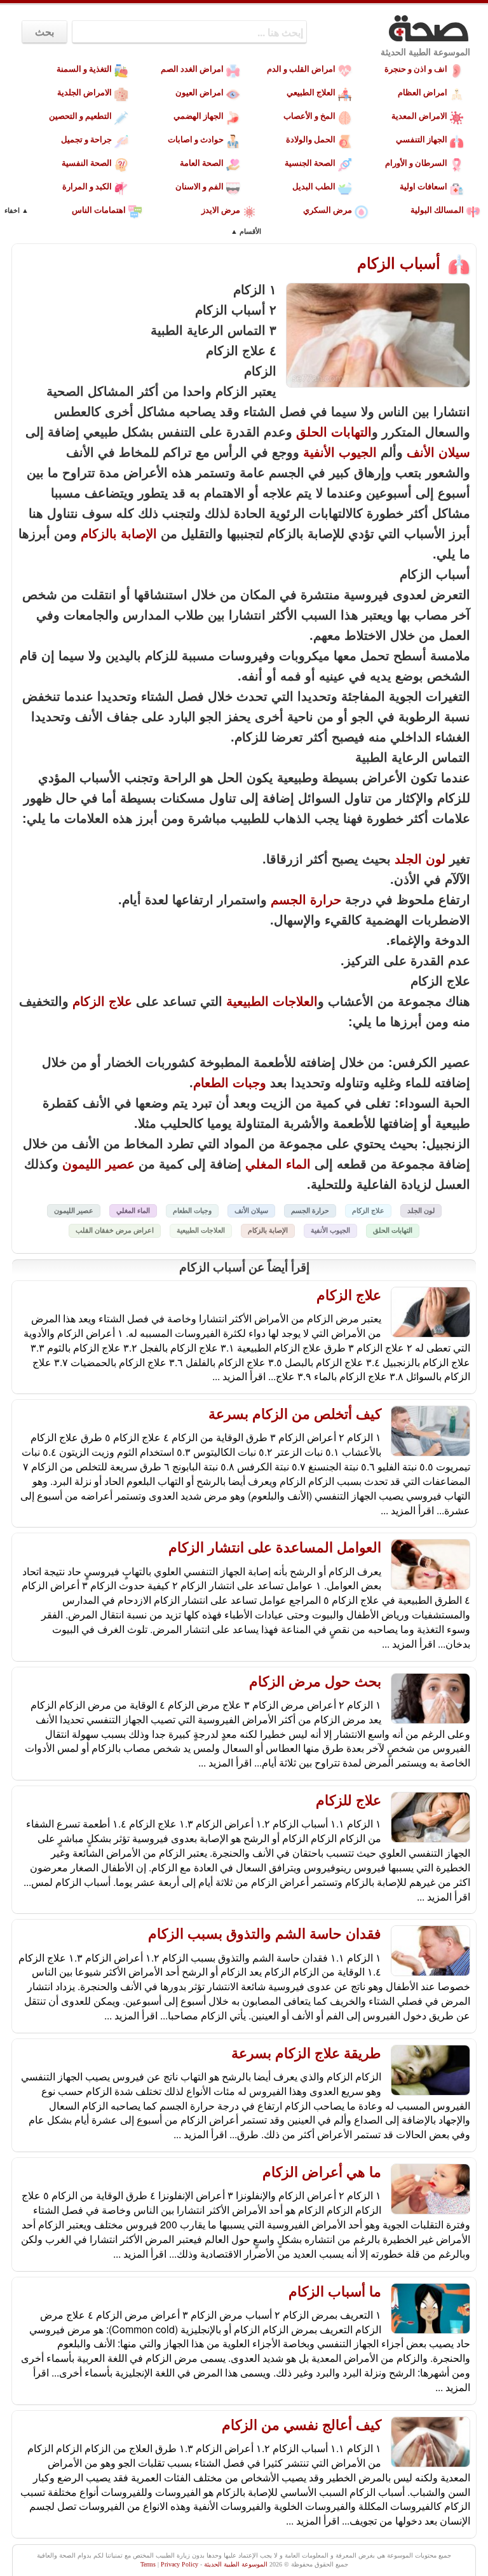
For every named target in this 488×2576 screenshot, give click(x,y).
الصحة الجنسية (310, 163)
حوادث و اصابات (196, 139)
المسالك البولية (437, 210)
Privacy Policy (180, 2564)
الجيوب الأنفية (340, 452)
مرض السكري (328, 210)
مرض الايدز (221, 210)
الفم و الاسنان (200, 186)
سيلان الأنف (438, 452)
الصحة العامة (202, 163)
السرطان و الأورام (416, 163)
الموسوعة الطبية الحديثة (425, 52)
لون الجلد (420, 859)
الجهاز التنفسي (422, 139)
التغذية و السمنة (84, 69)
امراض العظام (423, 92)
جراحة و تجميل (86, 139)
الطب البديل (314, 186)
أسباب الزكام (401, 263)
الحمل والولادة (311, 139)
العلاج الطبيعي (311, 92)
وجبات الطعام (230, 1083)
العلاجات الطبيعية (272, 1001)
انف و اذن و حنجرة (416, 69)
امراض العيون (200, 92)
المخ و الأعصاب (309, 116)
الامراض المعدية (419, 116)
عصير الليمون (98, 1164)
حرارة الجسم (306, 900)
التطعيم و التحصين (80, 116)
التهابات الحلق (334, 432)
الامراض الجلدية (85, 92)
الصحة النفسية (87, 163)
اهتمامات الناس (99, 210)
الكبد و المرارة (87, 186)
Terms (148, 2564)
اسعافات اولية (424, 186)
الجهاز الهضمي (199, 116)
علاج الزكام (102, 1001)
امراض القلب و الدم (301, 69)
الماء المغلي (278, 1164)
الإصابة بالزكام (119, 534)
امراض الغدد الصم (192, 69)
